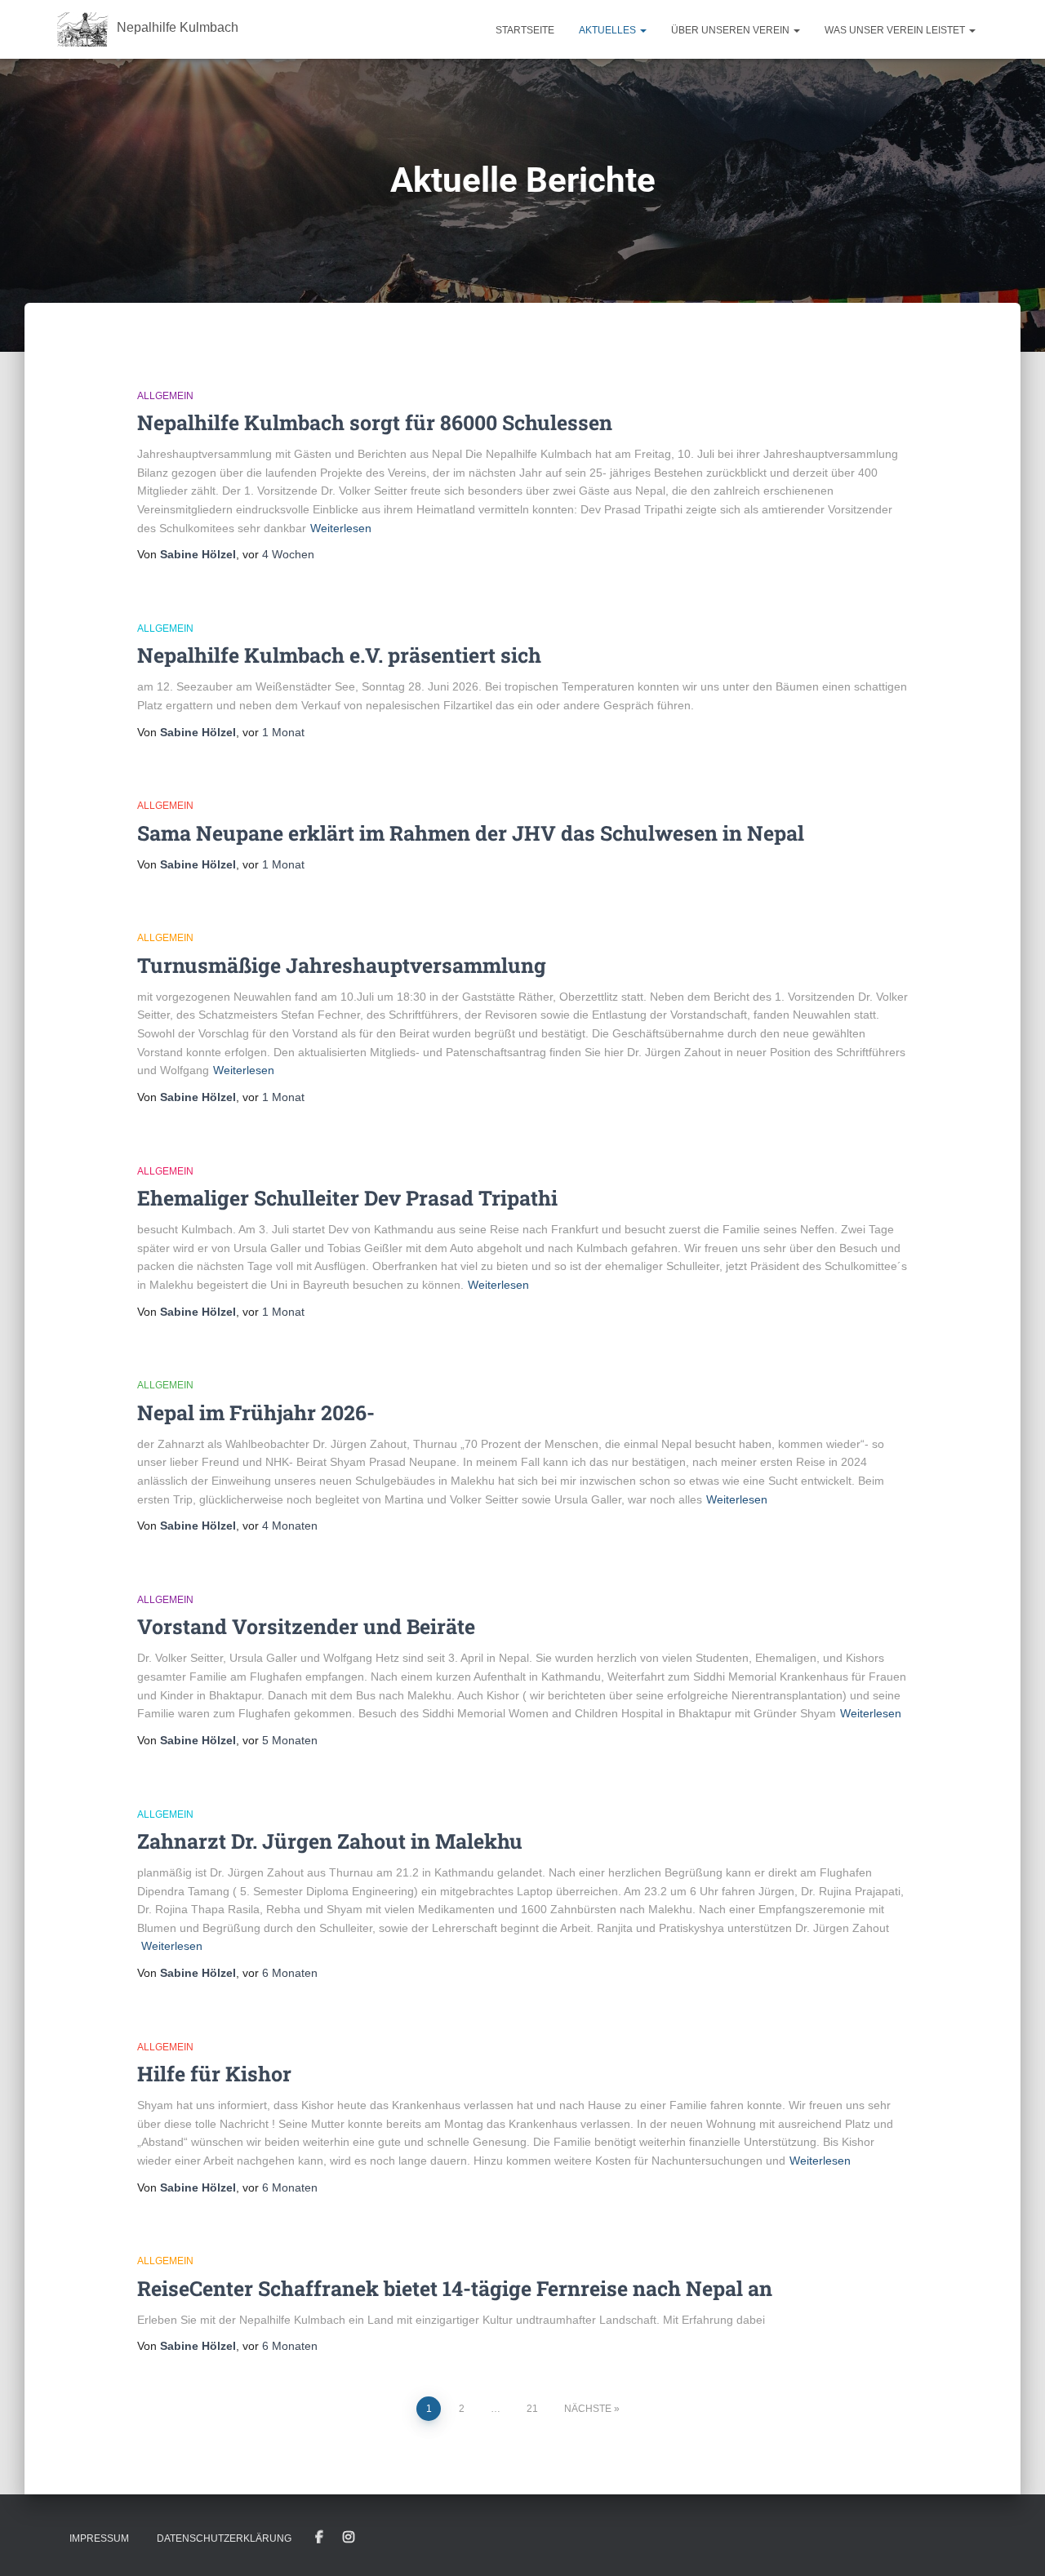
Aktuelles (609, 30)
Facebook (319, 2538)
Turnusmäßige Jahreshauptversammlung (342, 965)
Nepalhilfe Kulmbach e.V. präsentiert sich (339, 655)
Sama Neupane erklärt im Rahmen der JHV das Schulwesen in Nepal (471, 833)
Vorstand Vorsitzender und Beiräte (306, 1626)
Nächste (588, 2409)
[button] (643, 30)
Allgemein (165, 396)
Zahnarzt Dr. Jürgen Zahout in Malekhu (330, 1841)
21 (532, 2409)
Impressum (99, 2538)
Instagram (349, 2538)
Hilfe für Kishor (214, 2074)
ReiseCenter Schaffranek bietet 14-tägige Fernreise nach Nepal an (455, 2288)
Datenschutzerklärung (224, 2538)
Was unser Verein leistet (896, 30)
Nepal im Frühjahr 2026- (256, 1412)
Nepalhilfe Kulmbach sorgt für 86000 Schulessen (375, 422)
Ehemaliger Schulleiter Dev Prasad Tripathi (347, 1198)
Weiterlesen (341, 528)
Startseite (525, 30)
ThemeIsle (961, 2540)
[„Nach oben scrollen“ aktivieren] (1013, 2543)
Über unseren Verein (731, 30)
